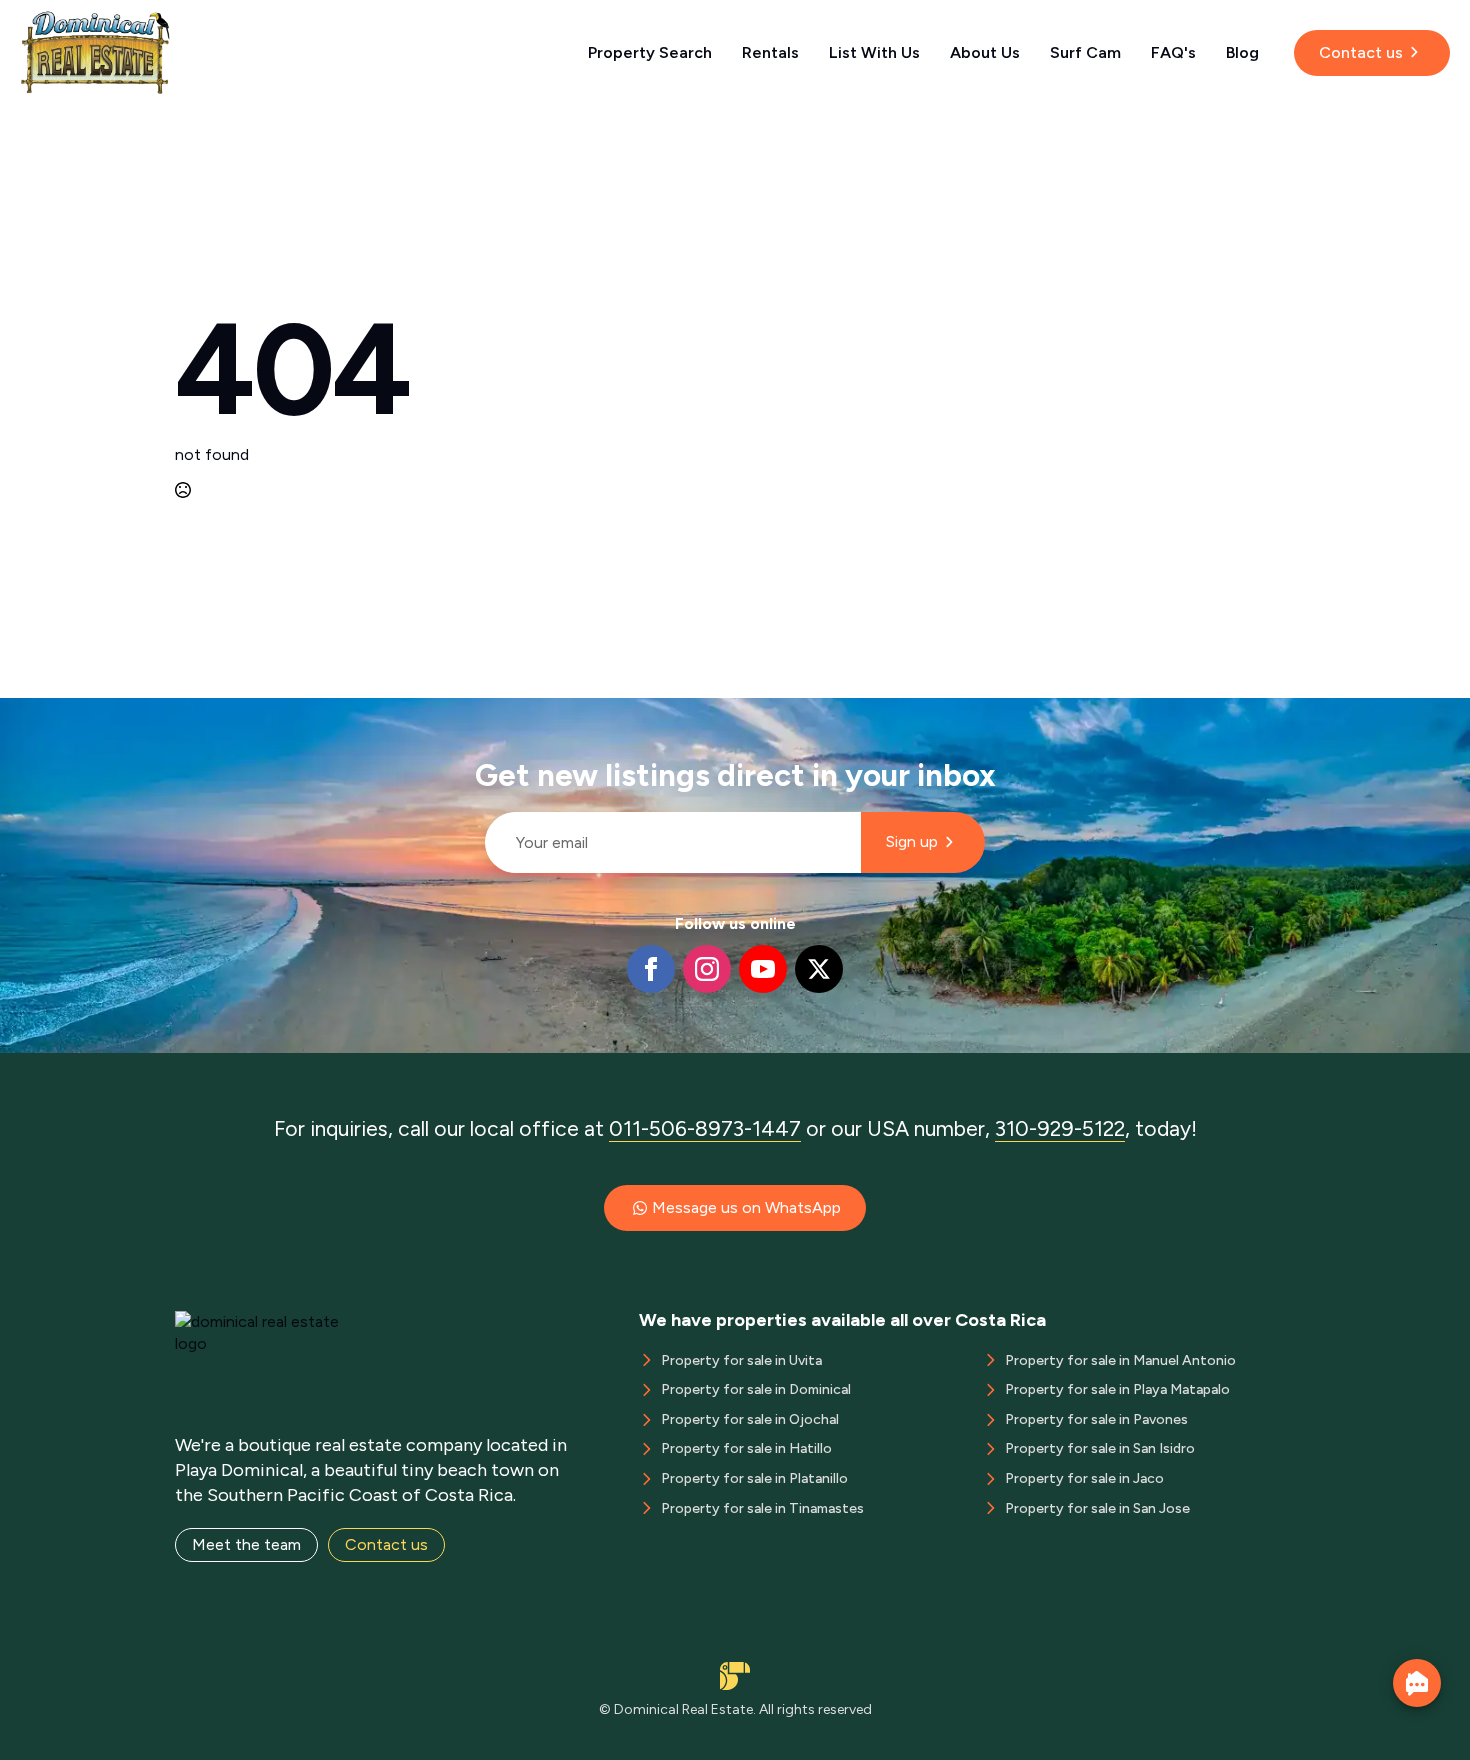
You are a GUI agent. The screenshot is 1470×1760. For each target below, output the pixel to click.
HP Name (476, 714)
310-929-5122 (1060, 1128)
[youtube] (763, 969)
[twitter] (819, 969)
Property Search (650, 52)
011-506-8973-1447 (705, 1128)
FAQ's (1173, 52)
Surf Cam (1085, 52)
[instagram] (707, 969)
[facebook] (651, 969)
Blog (1242, 52)
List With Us (874, 52)
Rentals (770, 52)
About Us (985, 52)
